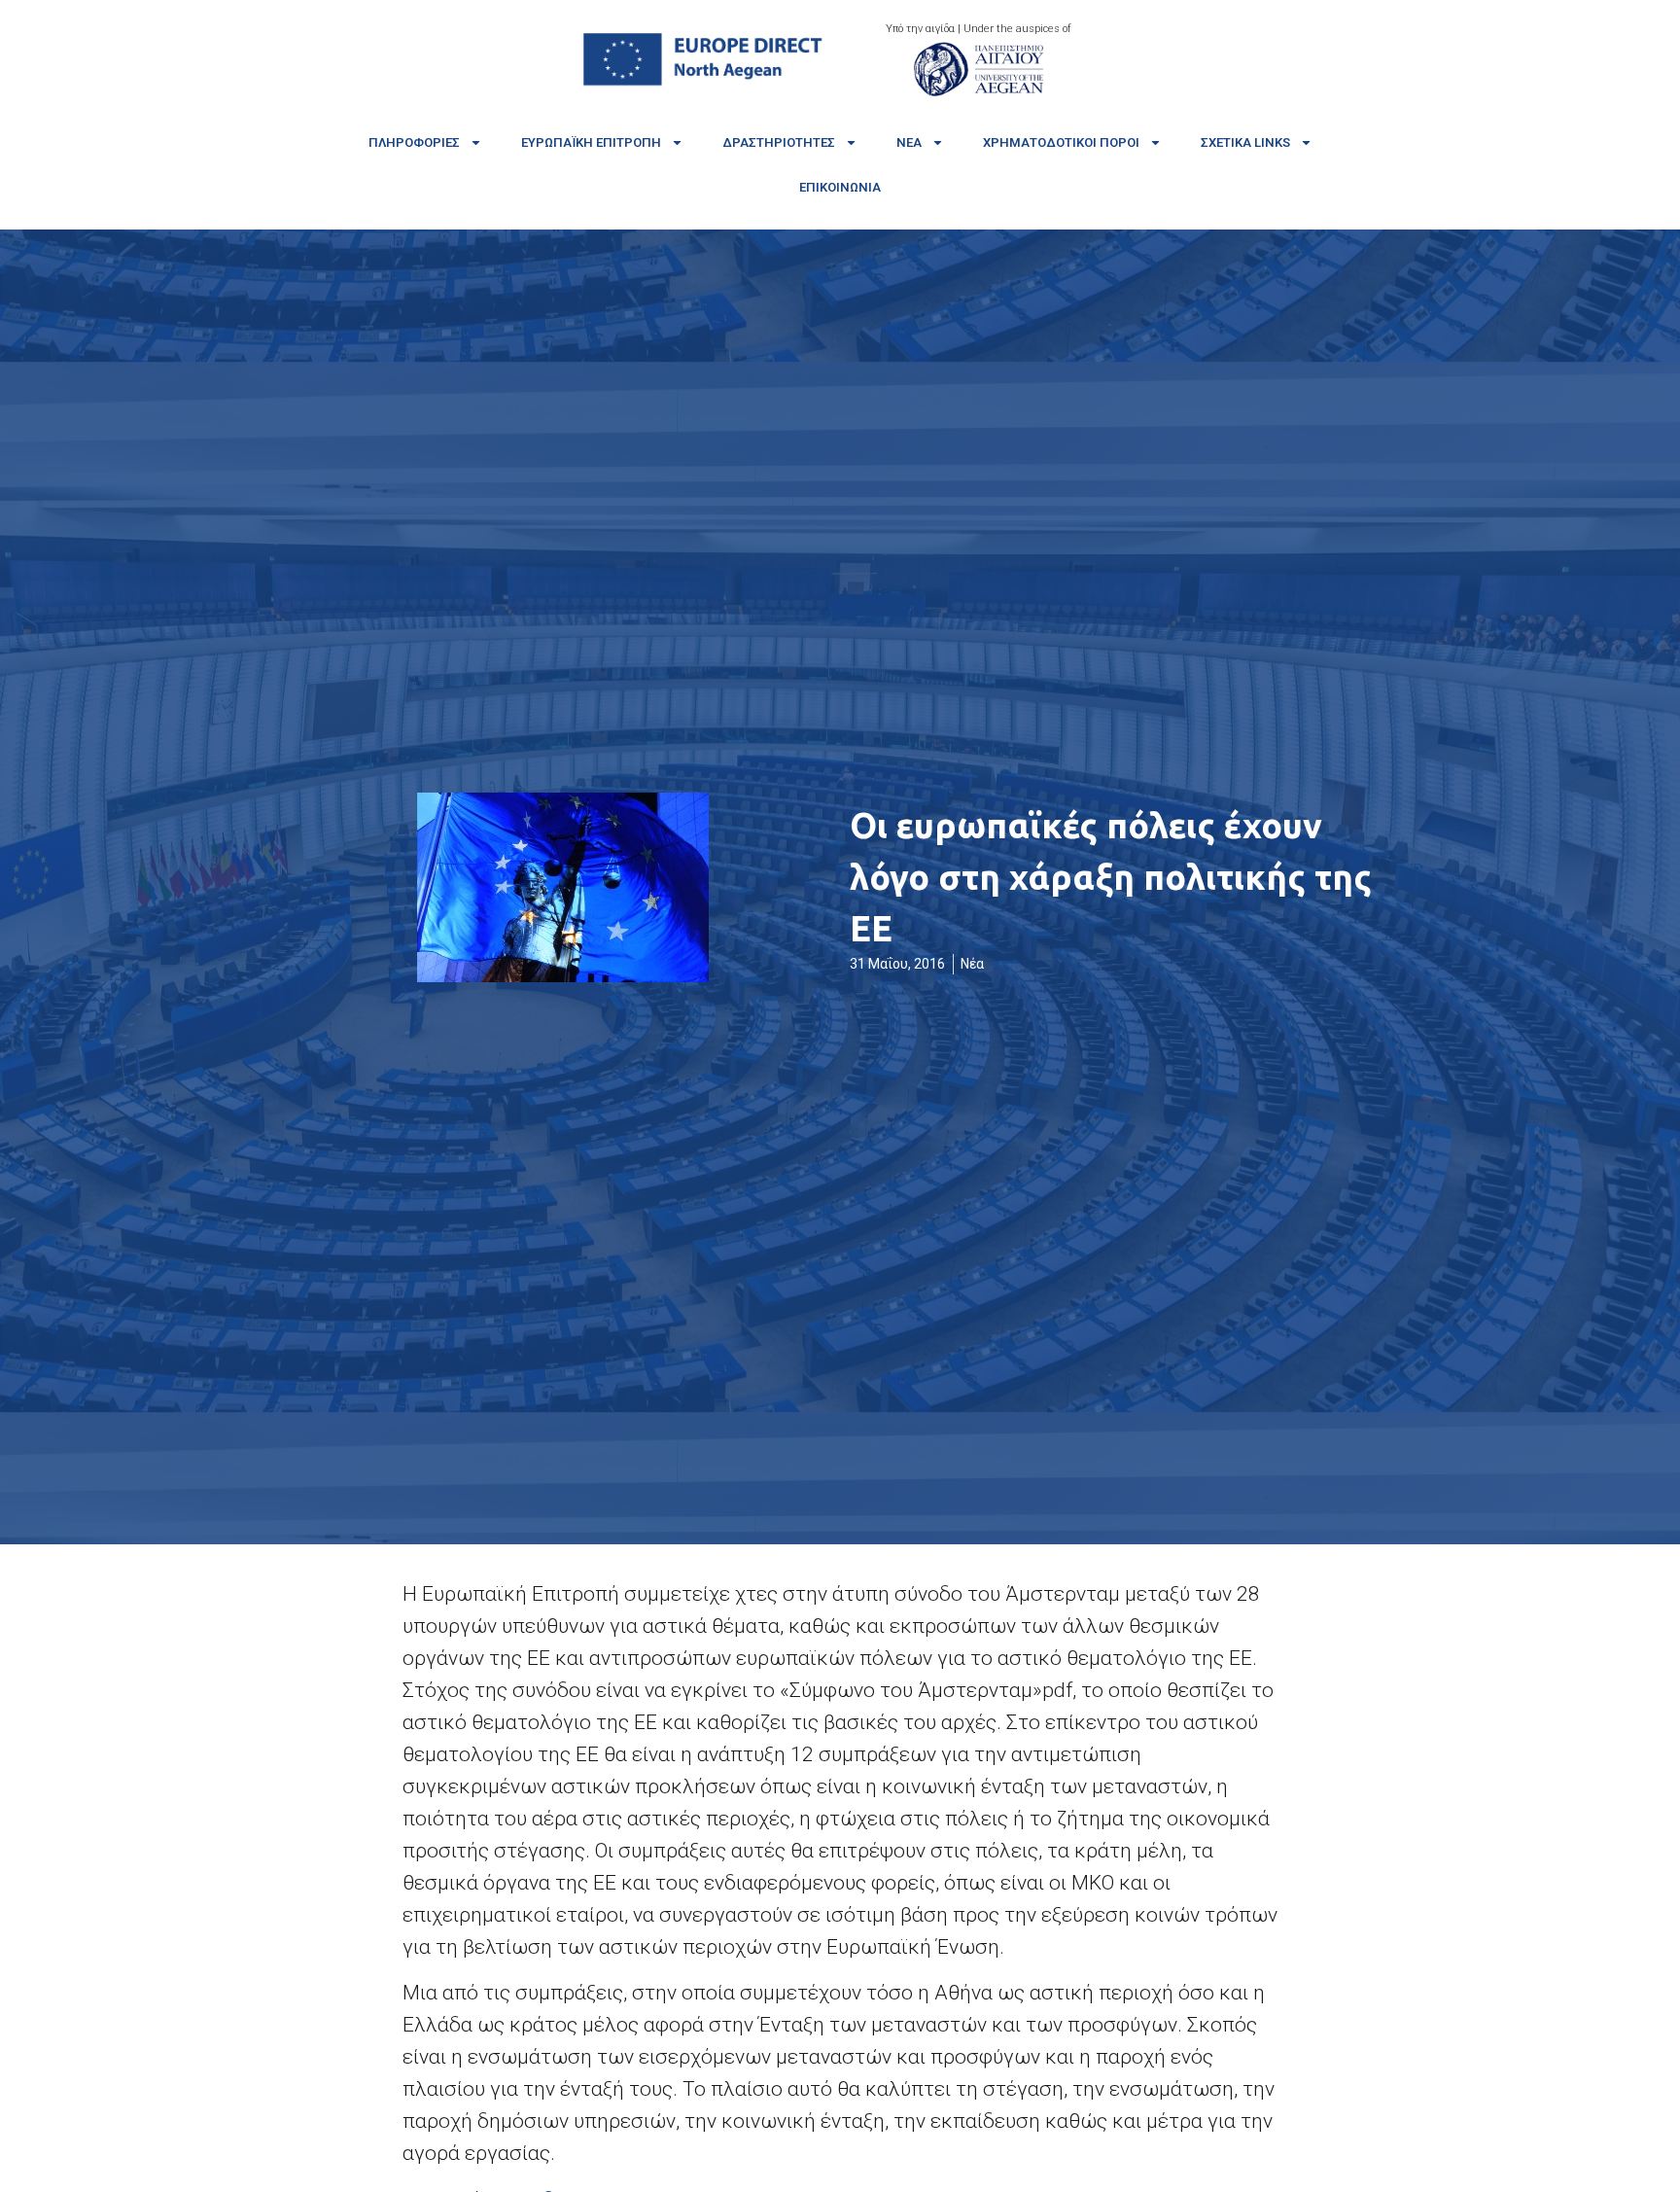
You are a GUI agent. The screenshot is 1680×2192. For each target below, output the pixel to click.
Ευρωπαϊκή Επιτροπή (591, 142)
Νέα (909, 142)
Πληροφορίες (414, 142)
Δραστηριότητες (779, 142)
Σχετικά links (1245, 142)
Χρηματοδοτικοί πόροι (1061, 142)
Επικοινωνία (840, 187)
